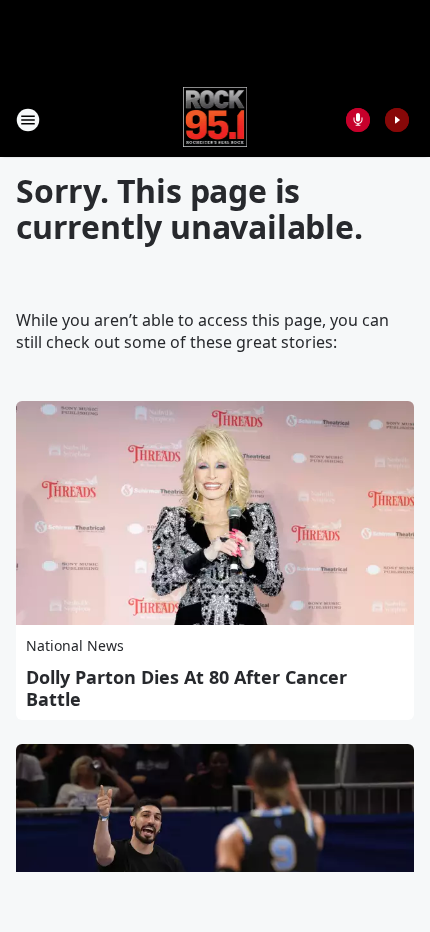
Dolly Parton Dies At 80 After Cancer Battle (186, 688)
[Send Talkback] (358, 120)
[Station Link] (215, 119)
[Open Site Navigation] (28, 120)
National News (75, 645)
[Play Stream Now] (397, 120)
